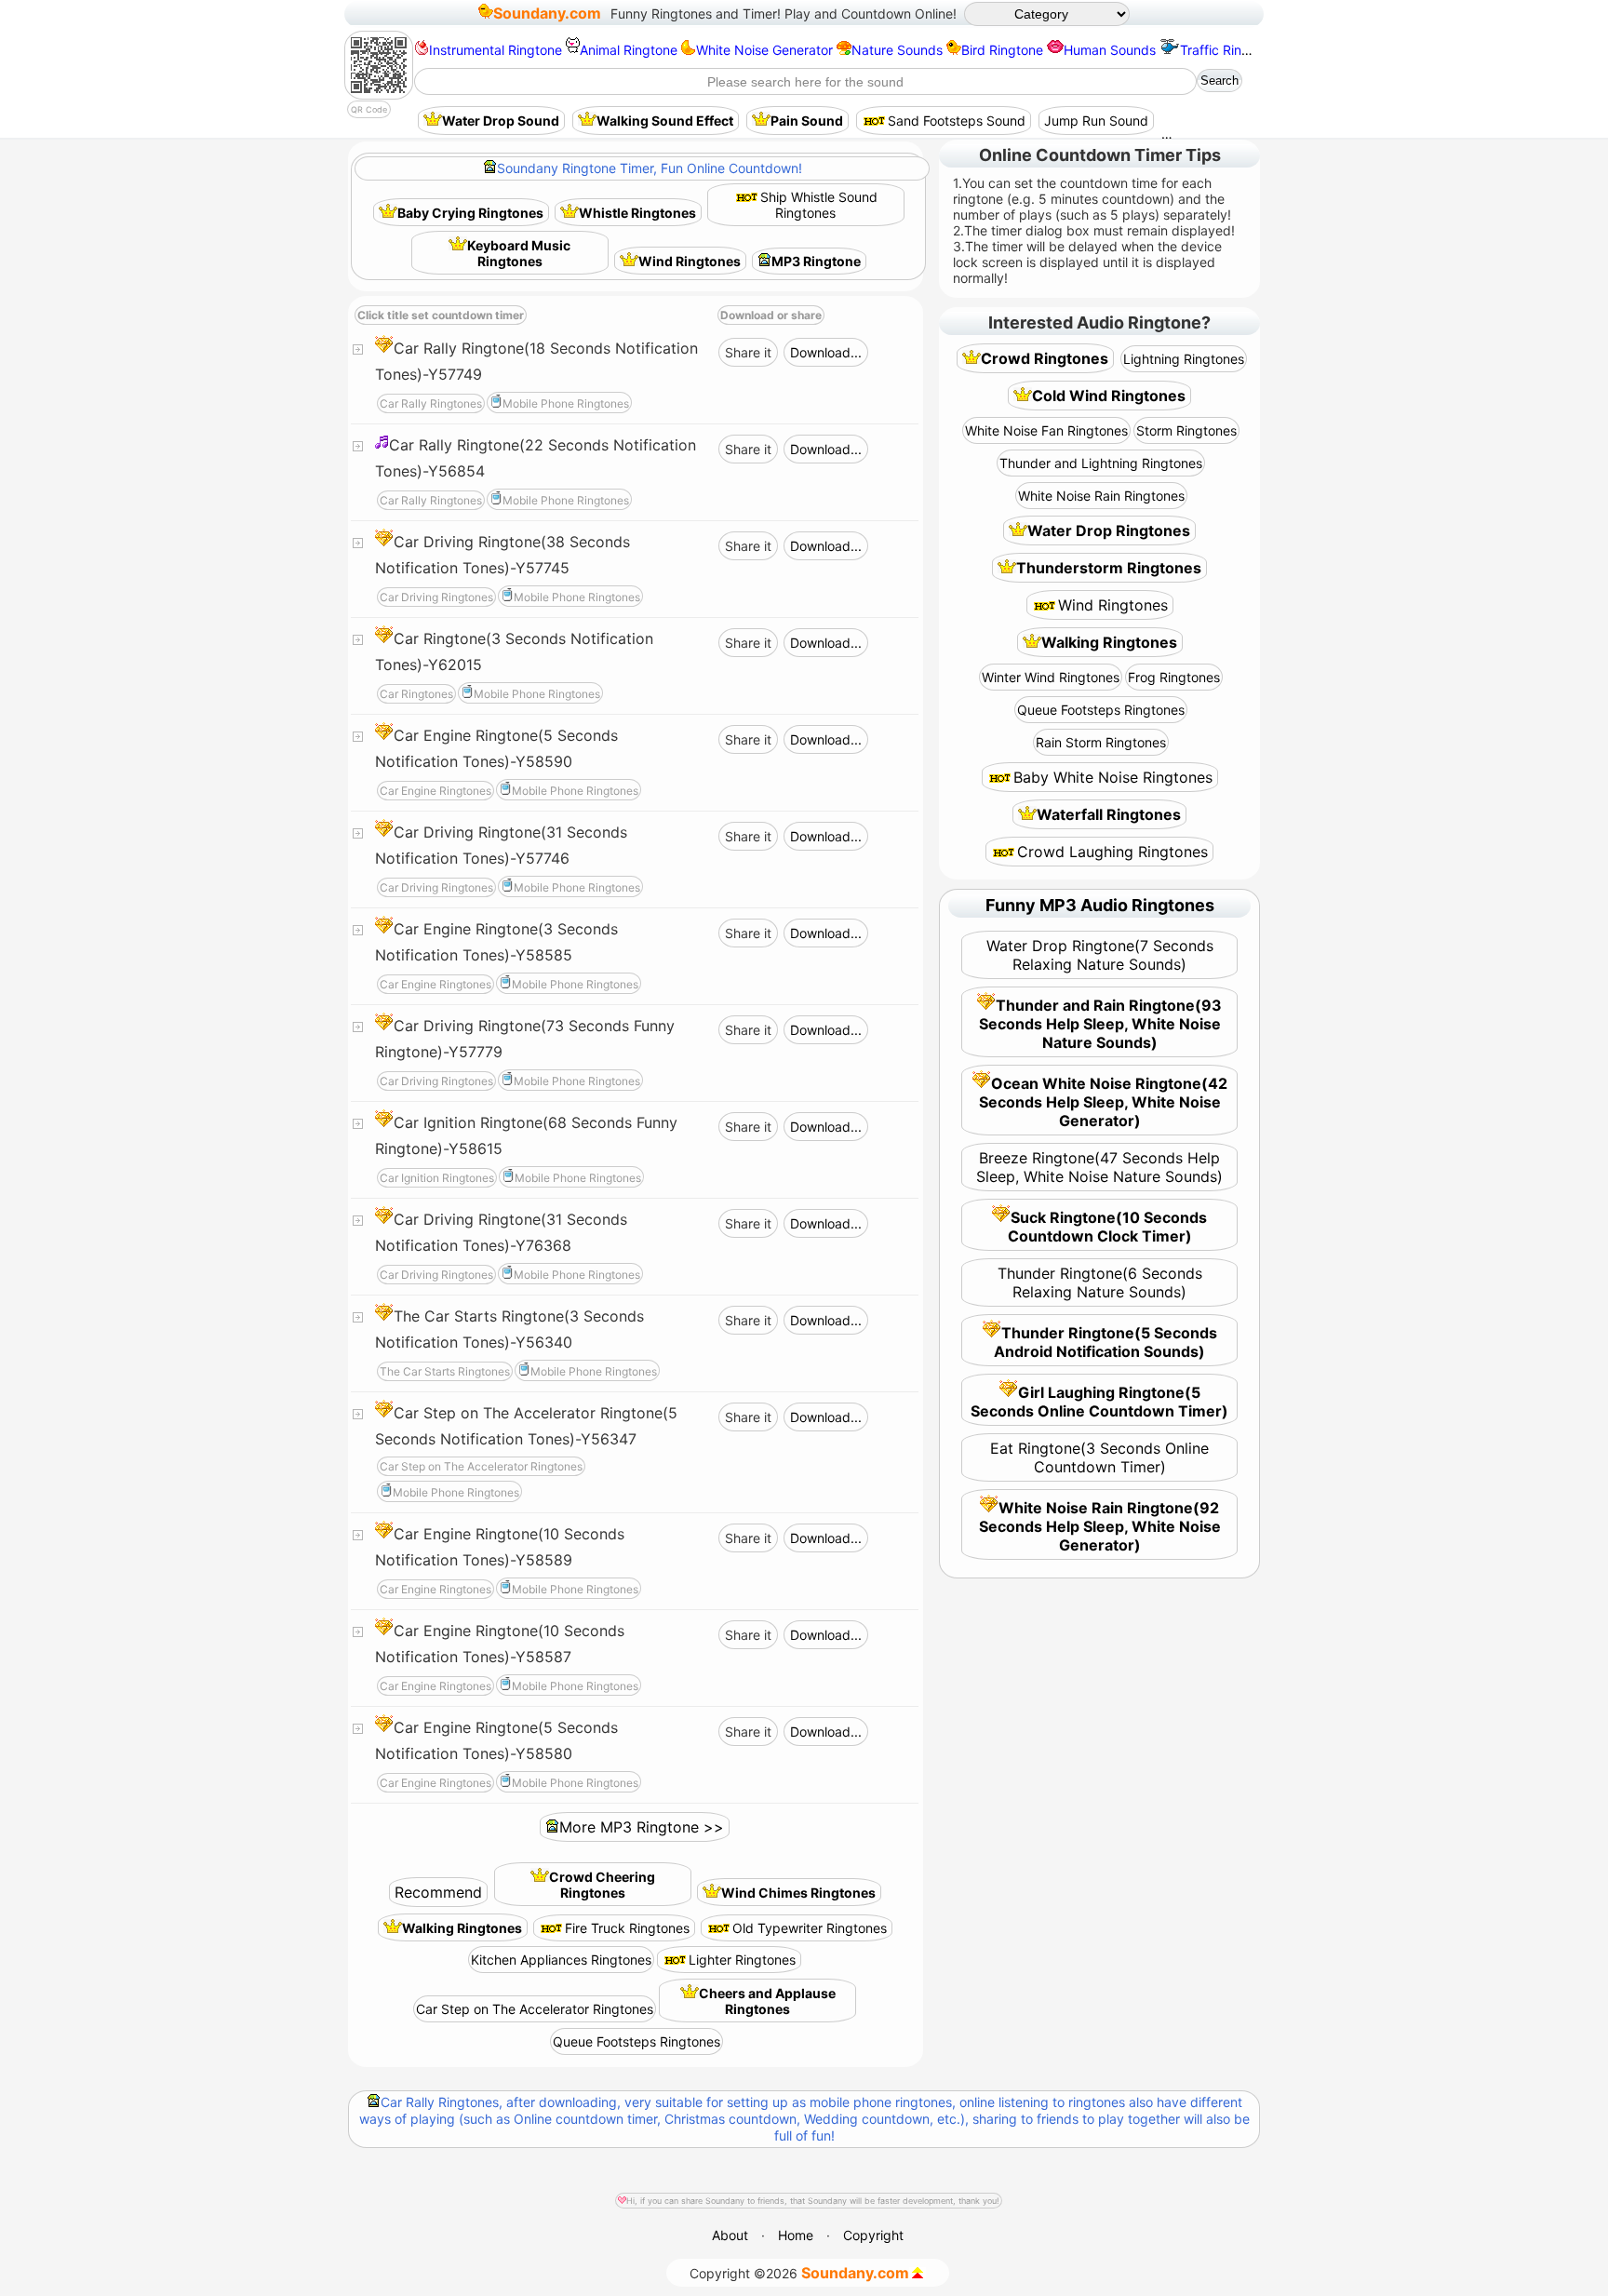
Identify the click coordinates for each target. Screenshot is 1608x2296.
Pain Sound (807, 121)
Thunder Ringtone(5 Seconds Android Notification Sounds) (1105, 1342)
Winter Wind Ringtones (1051, 677)
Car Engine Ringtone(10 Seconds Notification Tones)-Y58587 (500, 1644)
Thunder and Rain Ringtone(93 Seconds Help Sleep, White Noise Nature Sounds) (1101, 1024)
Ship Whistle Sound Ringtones (819, 205)
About (730, 2235)
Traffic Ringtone (1228, 50)
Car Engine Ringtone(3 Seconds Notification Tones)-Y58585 (496, 942)
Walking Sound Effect (665, 121)
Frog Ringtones (1174, 677)
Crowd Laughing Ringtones (1112, 852)
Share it (748, 352)
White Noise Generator (764, 50)
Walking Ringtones (462, 1928)
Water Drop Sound (501, 121)
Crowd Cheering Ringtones (602, 1885)
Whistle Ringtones (637, 213)
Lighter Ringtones (742, 1960)
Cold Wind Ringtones (1109, 396)
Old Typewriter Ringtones (810, 1928)
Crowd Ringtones (1045, 358)
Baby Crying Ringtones (470, 213)
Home (796, 2235)
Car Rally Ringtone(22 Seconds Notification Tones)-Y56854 (536, 458)
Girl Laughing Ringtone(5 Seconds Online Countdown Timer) (1099, 1402)
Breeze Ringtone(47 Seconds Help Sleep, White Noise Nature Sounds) (1099, 1167)
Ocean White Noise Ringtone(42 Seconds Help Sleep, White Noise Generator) (1103, 1102)
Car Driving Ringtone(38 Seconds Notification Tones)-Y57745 (502, 555)
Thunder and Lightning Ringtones (1101, 463)
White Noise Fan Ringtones (1046, 430)
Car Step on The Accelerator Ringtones (535, 2009)
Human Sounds (1110, 50)
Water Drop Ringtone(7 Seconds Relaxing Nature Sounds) (1100, 955)
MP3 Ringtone (816, 261)
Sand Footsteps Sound (957, 121)
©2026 (799, 2273)
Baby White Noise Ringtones (1113, 777)
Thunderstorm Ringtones (1109, 568)
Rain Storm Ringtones (1101, 742)
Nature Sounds (897, 50)
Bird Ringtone (1002, 50)
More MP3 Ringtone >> (642, 1827)
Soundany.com (547, 13)
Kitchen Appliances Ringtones (561, 1960)
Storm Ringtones (1186, 430)
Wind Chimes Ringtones (798, 1893)
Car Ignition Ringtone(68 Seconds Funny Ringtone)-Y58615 (526, 1135)
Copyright (873, 2235)
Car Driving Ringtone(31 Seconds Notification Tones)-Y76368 (501, 1232)
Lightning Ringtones (1184, 359)
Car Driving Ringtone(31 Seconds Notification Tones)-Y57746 (501, 845)
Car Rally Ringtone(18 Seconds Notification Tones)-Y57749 (536, 361)
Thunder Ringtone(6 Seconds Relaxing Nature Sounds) (1100, 1282)
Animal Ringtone (629, 50)
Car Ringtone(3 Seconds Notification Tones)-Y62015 (514, 651)
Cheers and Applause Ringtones (767, 2001)
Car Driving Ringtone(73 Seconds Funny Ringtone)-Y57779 (525, 1039)
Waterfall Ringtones (1109, 814)
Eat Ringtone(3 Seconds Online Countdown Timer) (1099, 1457)
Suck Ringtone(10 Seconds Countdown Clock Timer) (1108, 1227)
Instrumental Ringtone (496, 50)
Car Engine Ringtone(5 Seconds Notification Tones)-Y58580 (496, 1740)
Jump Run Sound (1096, 121)
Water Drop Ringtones (1109, 530)
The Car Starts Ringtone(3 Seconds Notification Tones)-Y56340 (509, 1329)
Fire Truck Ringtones (627, 1928)
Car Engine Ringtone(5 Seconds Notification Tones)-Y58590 (496, 748)
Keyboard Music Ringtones (519, 253)
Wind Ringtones (690, 261)
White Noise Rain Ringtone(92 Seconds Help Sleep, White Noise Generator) (1100, 1526)
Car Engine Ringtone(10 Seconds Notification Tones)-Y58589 (500, 1547)
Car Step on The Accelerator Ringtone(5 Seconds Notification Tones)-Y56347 (526, 1426)
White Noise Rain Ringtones (1101, 496)
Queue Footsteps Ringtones (636, 2041)
